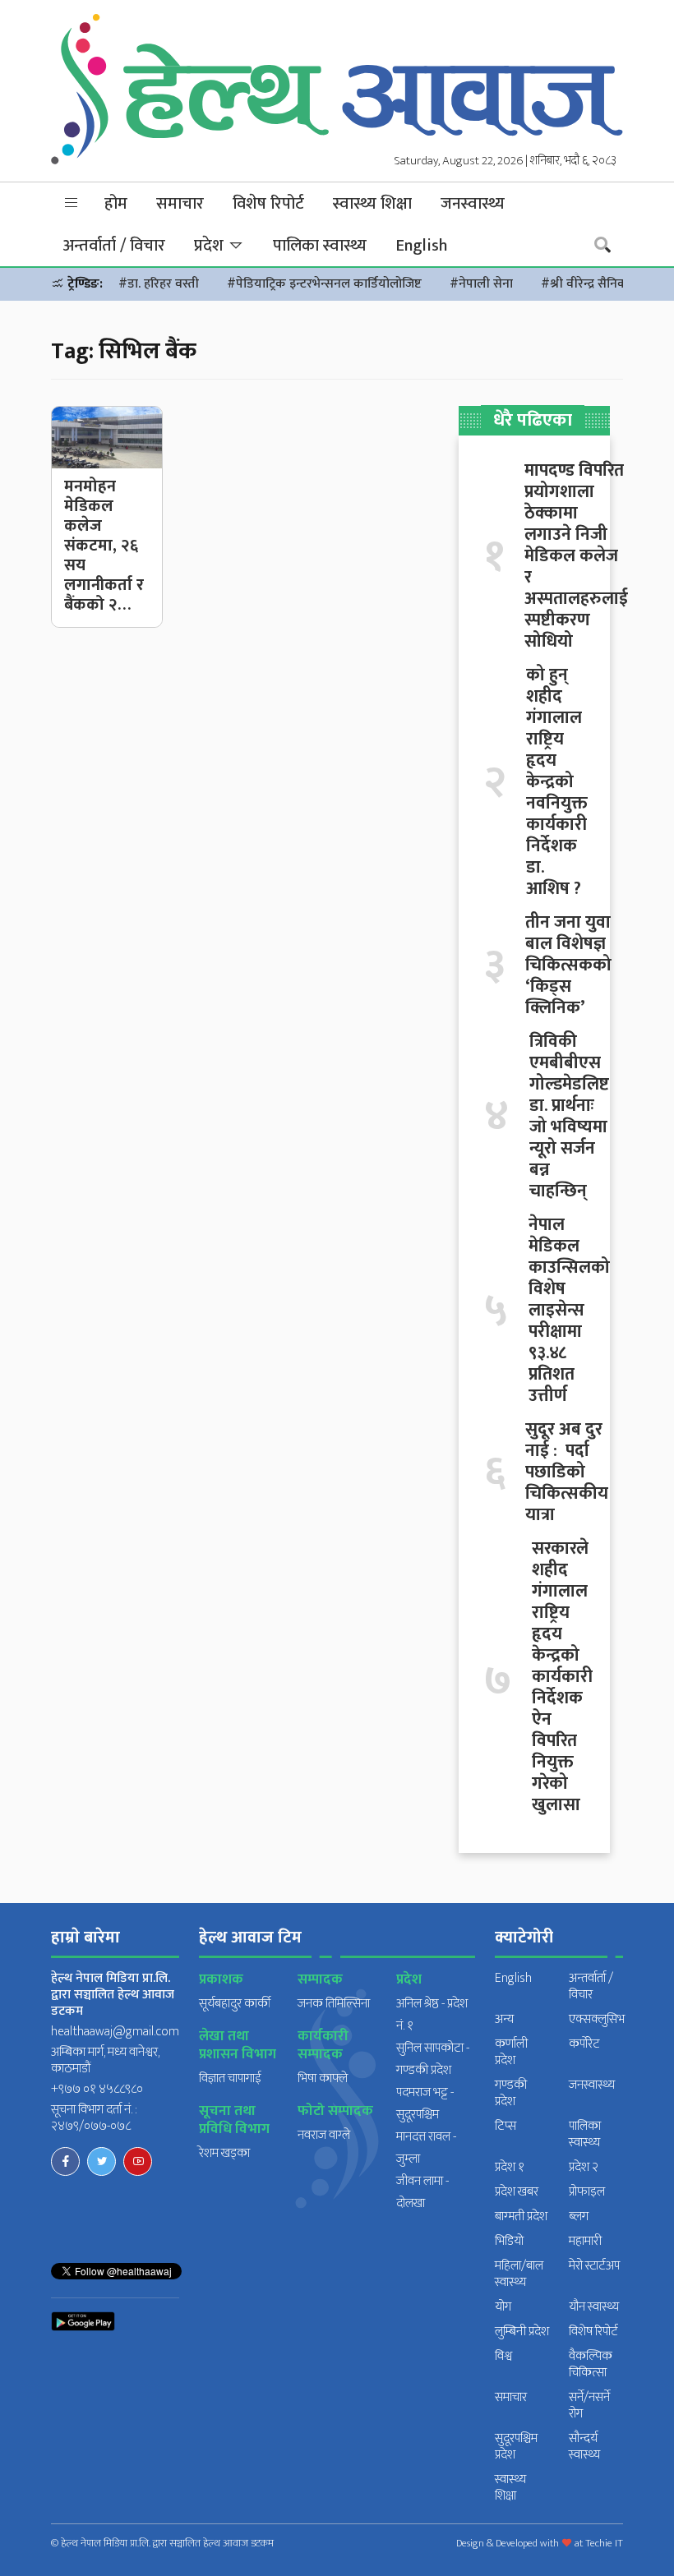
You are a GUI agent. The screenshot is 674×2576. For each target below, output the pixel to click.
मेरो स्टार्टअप (594, 2266)
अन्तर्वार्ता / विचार (114, 246)
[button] (72, 203)
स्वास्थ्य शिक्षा (372, 204)
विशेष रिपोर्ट (268, 204)
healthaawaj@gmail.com (115, 2032)
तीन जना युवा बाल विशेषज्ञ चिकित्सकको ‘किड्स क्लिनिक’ (568, 965)
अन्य (504, 2019)
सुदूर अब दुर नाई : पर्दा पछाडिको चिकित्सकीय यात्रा (567, 1472)
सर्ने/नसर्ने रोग (589, 2405)
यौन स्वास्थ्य (594, 2307)
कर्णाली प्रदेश (511, 2052)
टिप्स (505, 2126)
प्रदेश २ (584, 2167)
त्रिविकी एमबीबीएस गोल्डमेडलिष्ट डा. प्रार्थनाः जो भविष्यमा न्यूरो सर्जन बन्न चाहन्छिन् (569, 1117)
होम (116, 204)
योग (503, 2307)
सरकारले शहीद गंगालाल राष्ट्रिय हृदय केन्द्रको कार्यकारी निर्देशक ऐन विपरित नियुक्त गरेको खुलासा (562, 1677)
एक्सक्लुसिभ (597, 2019)
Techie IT (604, 2543)
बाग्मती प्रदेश (521, 2217)
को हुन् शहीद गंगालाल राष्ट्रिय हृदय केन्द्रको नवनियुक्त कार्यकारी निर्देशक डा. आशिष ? (557, 782)
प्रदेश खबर (517, 2192)
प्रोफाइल (587, 2192)
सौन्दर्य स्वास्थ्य (584, 2447)
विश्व (503, 2356)
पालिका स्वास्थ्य (320, 246)
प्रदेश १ (510, 2167)
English (421, 246)
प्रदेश (211, 246)
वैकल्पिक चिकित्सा (591, 2364)
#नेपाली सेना (481, 284)
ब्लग (579, 2217)
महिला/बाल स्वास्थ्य (519, 2274)
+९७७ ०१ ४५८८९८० (97, 2089)
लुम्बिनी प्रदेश (522, 2332)
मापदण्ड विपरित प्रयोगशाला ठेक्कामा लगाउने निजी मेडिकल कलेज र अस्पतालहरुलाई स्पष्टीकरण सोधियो (576, 556)
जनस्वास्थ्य (473, 204)
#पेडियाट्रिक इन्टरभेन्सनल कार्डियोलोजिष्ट (324, 284)
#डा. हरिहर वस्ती (159, 284)
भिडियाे (509, 2241)
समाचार (180, 204)
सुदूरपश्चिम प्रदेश (516, 2447)
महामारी (585, 2241)
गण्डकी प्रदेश (511, 2093)
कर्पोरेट (584, 2044)
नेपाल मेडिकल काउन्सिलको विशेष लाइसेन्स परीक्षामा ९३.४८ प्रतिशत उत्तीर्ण (569, 1311)
